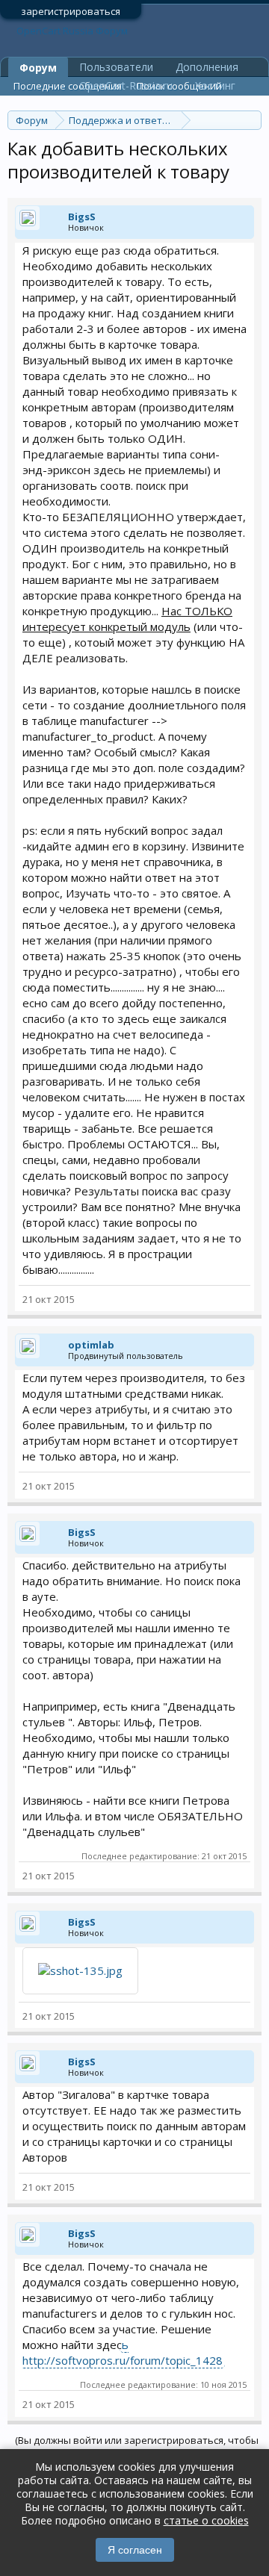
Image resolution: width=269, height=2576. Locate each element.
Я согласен (135, 2550)
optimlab (91, 1345)
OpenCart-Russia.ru (126, 85)
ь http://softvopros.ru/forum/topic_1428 (123, 2352)
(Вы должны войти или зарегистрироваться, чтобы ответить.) (137, 2446)
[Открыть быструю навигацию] (252, 120)
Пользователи (116, 67)
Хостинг (215, 85)
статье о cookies (206, 2520)
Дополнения (207, 67)
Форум (38, 68)
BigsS (82, 217)
